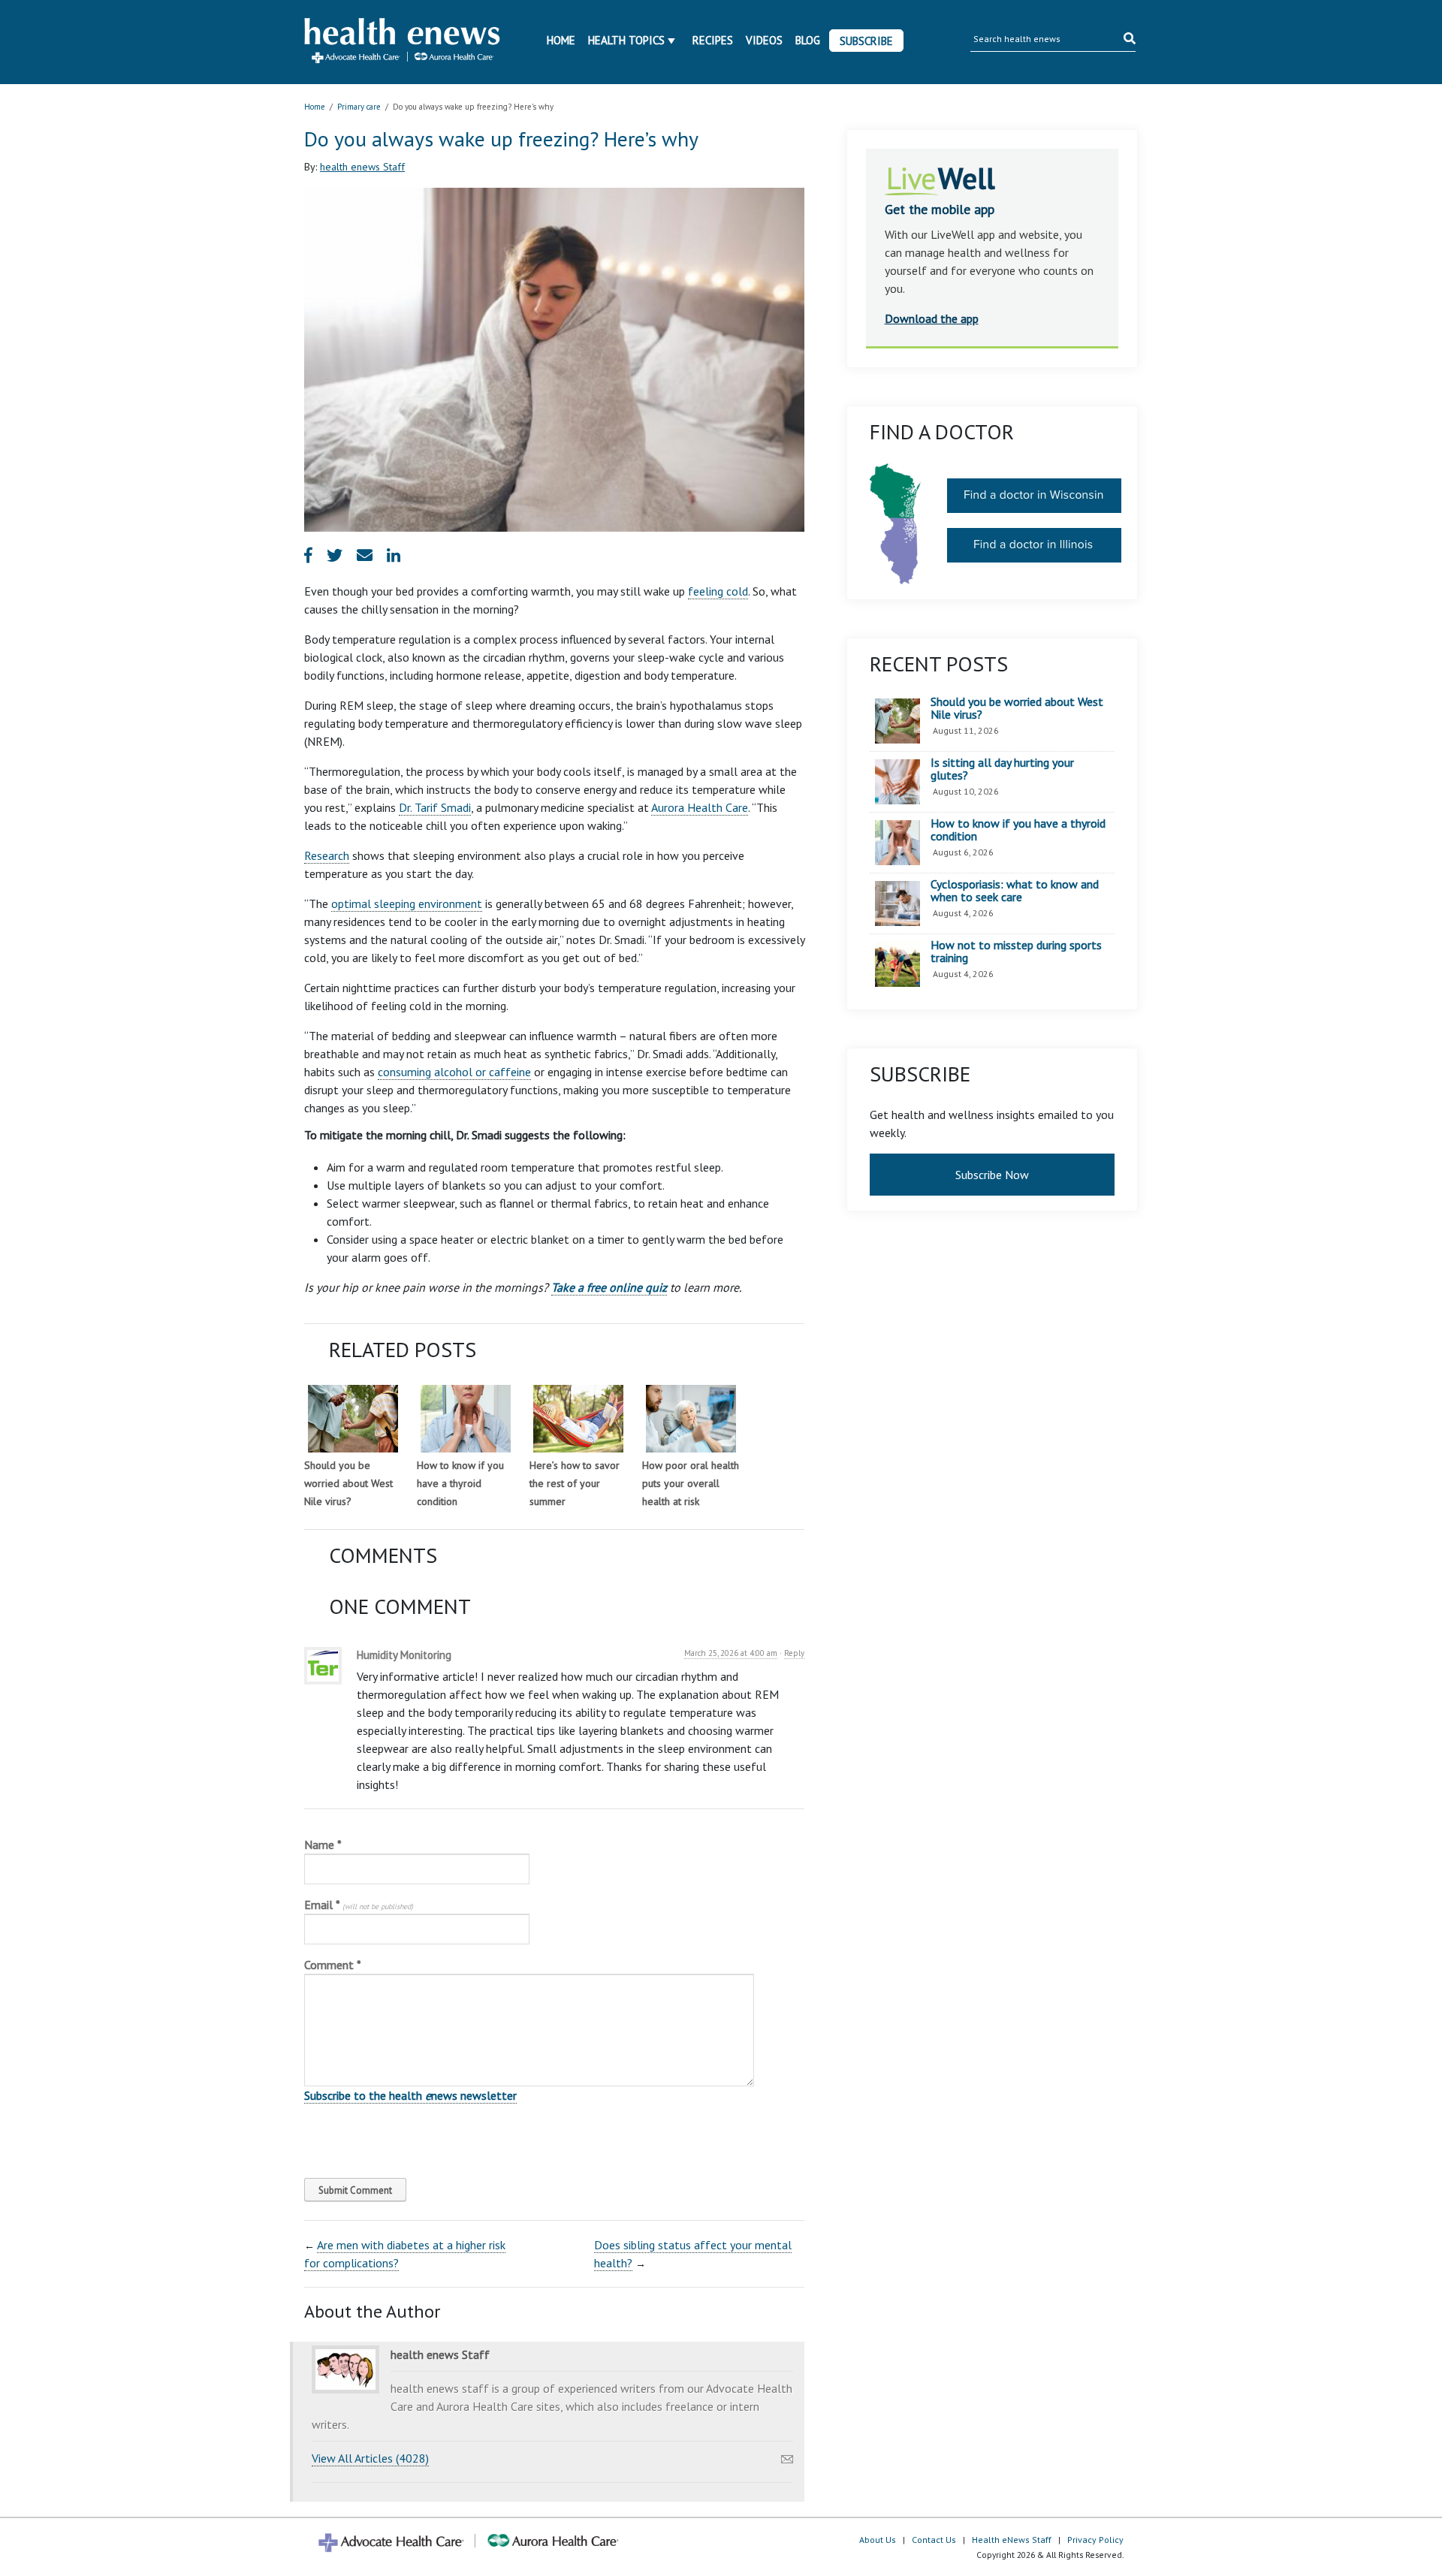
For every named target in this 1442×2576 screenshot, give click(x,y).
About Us (878, 2540)
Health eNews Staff (1012, 2540)
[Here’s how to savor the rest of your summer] (578, 1419)
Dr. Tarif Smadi (435, 807)
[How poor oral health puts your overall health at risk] (691, 1419)
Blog (808, 40)
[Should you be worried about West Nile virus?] (353, 1419)
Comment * (333, 1965)
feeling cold (718, 591)
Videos (764, 40)
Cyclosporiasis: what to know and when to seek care (1015, 891)
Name (323, 1845)
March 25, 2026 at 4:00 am (731, 1653)
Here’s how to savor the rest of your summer (575, 1483)
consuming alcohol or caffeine (454, 1072)
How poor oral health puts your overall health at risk (691, 1483)
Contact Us (934, 2540)
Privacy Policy (1095, 2540)
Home (561, 40)
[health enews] (403, 42)
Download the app (932, 318)
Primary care (359, 107)
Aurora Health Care (700, 807)
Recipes (713, 40)
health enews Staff (362, 167)
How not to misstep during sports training (1016, 952)
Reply (794, 1653)
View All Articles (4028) (370, 2458)
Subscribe (866, 41)
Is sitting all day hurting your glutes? (1002, 769)
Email (359, 1905)
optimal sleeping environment (407, 903)
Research (327, 855)
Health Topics (626, 40)
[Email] (787, 2455)
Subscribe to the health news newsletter (410, 2095)
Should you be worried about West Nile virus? (348, 1483)
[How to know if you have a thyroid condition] (466, 1419)
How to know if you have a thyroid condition (460, 1483)
